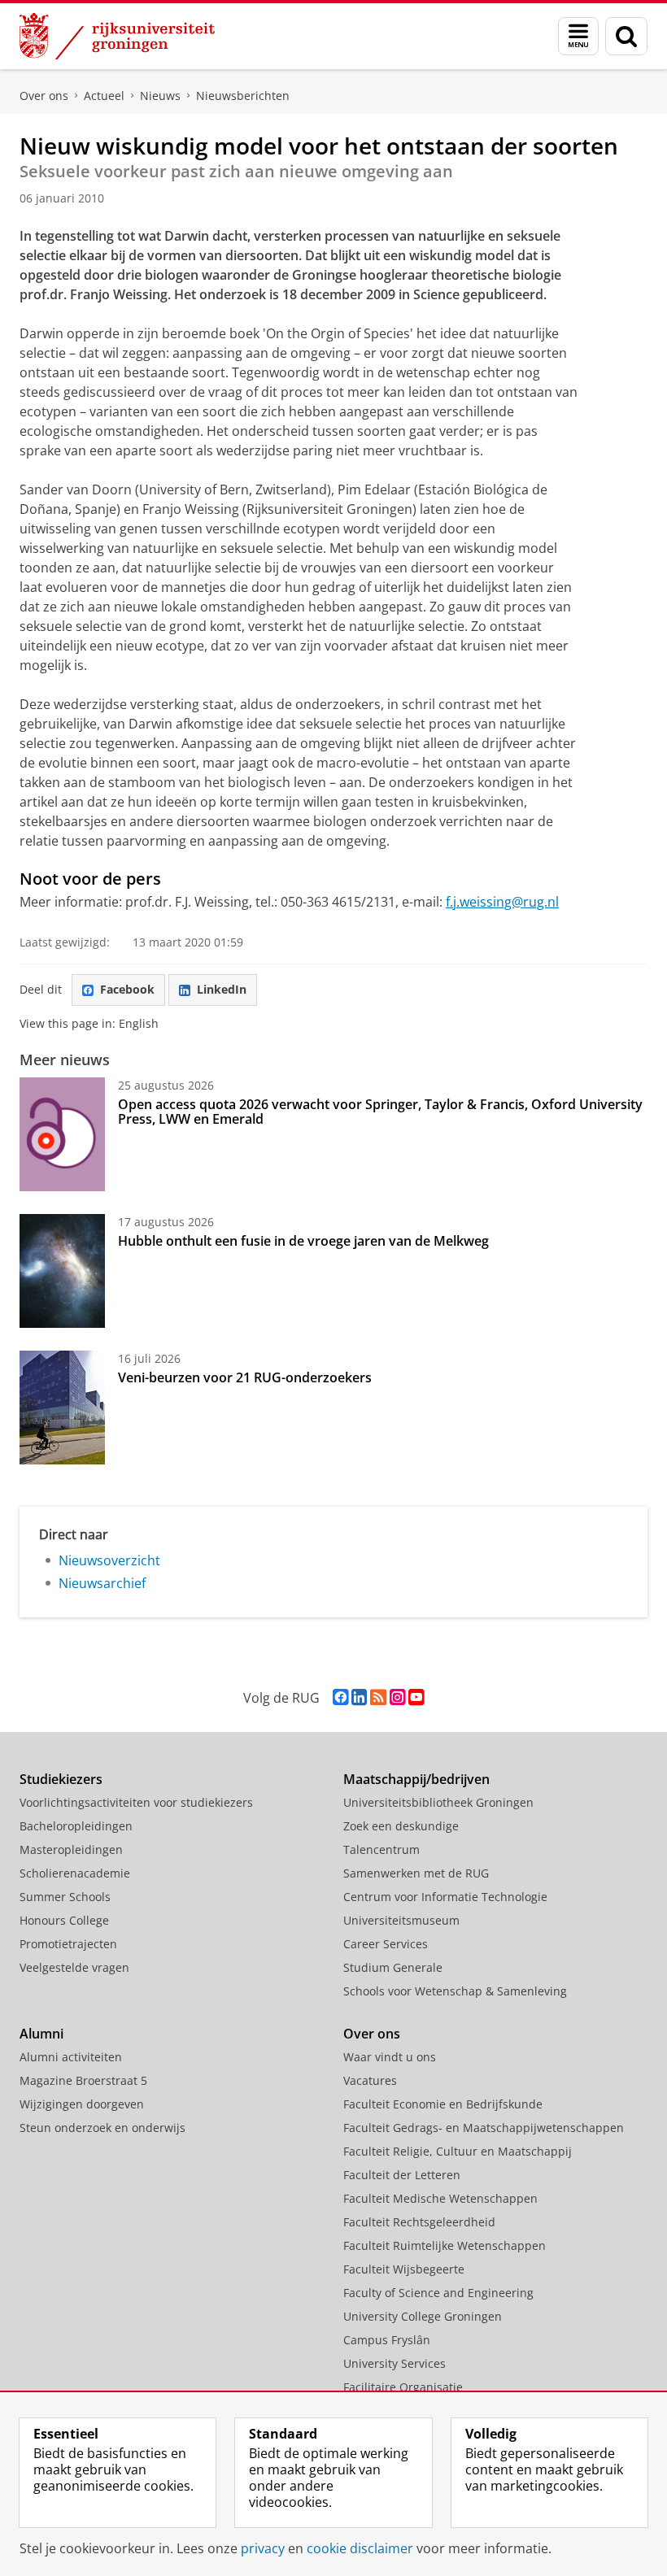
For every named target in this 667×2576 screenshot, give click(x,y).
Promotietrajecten (68, 1944)
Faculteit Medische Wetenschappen (440, 2198)
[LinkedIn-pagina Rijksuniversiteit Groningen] (359, 1697)
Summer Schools (65, 1897)
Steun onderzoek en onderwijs (102, 2128)
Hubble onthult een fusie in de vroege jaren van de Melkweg (303, 1241)
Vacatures (370, 2080)
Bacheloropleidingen (76, 1826)
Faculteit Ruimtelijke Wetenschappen (445, 2245)
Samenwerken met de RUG (416, 1873)
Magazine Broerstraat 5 (83, 2080)
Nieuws (160, 96)
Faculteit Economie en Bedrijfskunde (443, 2104)
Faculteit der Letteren (402, 2175)
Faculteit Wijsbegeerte (404, 2269)
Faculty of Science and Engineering (438, 2293)
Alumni (41, 2034)
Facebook (127, 989)
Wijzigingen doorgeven (82, 2104)
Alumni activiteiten (71, 2057)
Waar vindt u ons (390, 2057)
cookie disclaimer (360, 2548)
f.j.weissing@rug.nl (502, 902)
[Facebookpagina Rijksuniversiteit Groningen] (340, 1697)
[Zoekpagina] (626, 36)
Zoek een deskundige (401, 1826)
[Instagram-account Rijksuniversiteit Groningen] (397, 1697)
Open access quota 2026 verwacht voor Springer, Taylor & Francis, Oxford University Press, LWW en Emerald (380, 1112)
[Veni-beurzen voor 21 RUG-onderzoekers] (62, 1408)
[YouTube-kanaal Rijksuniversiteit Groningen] (416, 1697)
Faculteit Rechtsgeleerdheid (419, 2222)
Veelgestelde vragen (74, 1967)
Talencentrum (381, 1849)
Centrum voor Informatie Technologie (445, 1897)
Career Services (386, 1944)
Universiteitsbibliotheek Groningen (438, 1802)
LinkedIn (222, 989)
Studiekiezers (61, 1779)
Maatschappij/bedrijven (416, 1779)
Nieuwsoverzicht (109, 1560)
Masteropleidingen (71, 1849)
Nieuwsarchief (102, 1583)
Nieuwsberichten (243, 96)
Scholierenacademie (75, 1873)
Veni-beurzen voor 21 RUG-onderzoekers (245, 1377)
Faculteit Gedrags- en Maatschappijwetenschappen (484, 2128)
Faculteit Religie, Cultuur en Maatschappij (458, 2151)
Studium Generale (393, 1967)
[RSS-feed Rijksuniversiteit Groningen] (378, 1697)
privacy (263, 2548)
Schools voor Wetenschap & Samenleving (455, 1991)
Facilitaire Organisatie (403, 2387)
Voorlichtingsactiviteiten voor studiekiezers (136, 1802)
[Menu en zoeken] (578, 36)
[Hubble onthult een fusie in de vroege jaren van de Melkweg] (62, 1271)
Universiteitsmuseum (401, 1920)
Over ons (44, 96)
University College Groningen (423, 2316)
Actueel (104, 96)
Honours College (64, 1920)
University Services (395, 2363)
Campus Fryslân (387, 2340)
